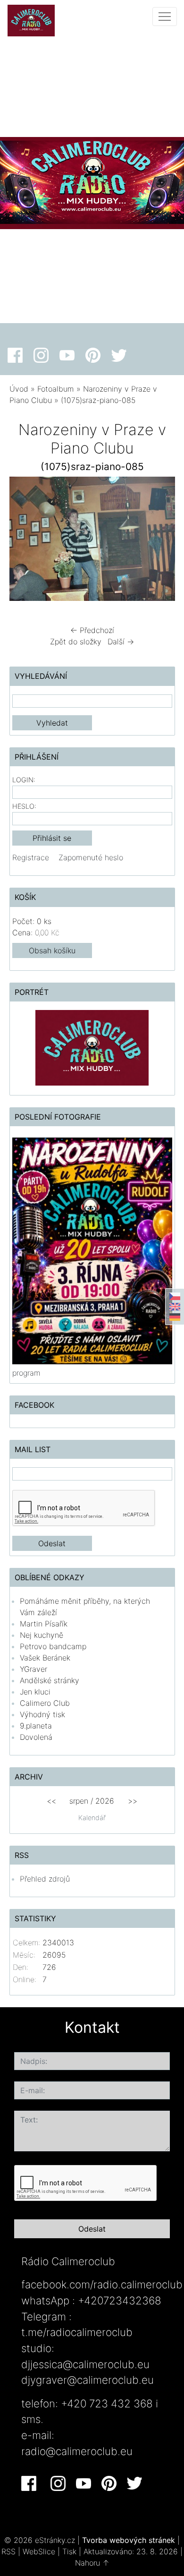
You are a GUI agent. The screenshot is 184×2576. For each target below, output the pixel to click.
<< (51, 1801)
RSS (8, 2551)
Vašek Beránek (45, 1658)
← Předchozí (92, 630)
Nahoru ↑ (92, 2563)
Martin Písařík (44, 1624)
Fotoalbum (56, 389)
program (26, 1373)
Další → (121, 642)
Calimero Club (45, 1703)
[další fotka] (160, 541)
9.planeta (36, 1726)
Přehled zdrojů (45, 1879)
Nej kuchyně (42, 1635)
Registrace (31, 857)
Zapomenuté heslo (91, 857)
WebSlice (39, 2551)
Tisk (69, 2551)
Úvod (19, 389)
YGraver (33, 1669)
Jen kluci (35, 1692)
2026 (105, 1801)
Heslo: (24, 806)
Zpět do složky (76, 642)
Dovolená (36, 1737)
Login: (24, 780)
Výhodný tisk (42, 1714)
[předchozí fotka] (25, 541)
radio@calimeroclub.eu (77, 2451)
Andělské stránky (50, 1680)
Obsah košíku (52, 950)
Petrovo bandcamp (53, 1646)
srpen (79, 1801)
